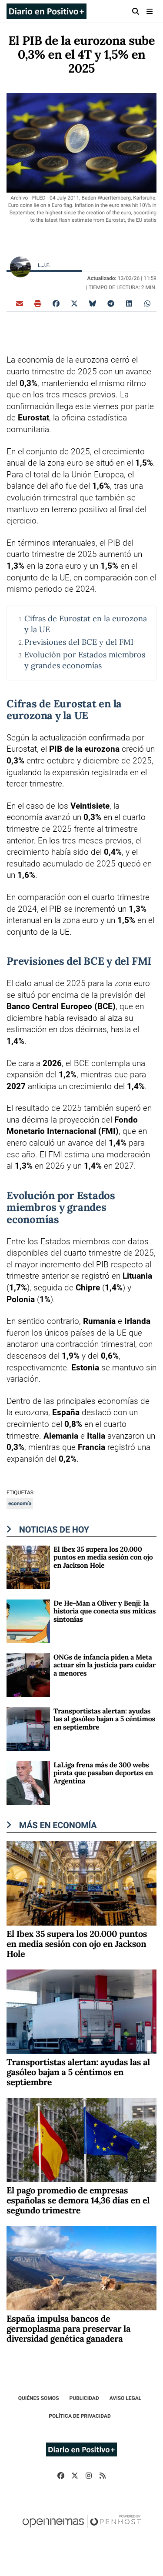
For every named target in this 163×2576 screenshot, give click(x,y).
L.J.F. (45, 265)
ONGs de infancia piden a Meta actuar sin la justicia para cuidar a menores (105, 1665)
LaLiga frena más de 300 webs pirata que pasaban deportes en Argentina (103, 1773)
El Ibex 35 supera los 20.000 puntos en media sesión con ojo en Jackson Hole (103, 1558)
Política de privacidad (80, 2416)
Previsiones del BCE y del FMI (79, 642)
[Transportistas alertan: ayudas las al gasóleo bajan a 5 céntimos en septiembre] (28, 1728)
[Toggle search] (135, 11)
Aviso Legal (126, 2398)
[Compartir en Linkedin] (129, 303)
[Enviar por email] (20, 303)
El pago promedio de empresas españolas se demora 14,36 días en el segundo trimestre (78, 2201)
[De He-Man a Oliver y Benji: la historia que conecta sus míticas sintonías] (28, 1621)
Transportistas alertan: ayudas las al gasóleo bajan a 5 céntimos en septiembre (104, 1719)
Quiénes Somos (39, 2398)
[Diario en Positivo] (47, 11)
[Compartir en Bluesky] (93, 303)
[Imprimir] (38, 303)
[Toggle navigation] (150, 11)
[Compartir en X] (74, 303)
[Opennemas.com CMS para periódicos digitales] (82, 2530)
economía (20, 1503)
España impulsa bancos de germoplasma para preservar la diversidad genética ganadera (68, 2329)
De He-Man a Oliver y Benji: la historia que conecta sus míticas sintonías (105, 1611)
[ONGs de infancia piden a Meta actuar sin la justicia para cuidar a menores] (28, 1675)
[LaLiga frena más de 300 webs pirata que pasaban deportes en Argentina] (28, 1782)
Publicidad (84, 2398)
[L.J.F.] (20, 267)
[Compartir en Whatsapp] (147, 303)
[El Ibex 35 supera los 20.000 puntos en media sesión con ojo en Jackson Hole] (28, 1567)
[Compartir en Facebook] (56, 303)
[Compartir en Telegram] (111, 303)
